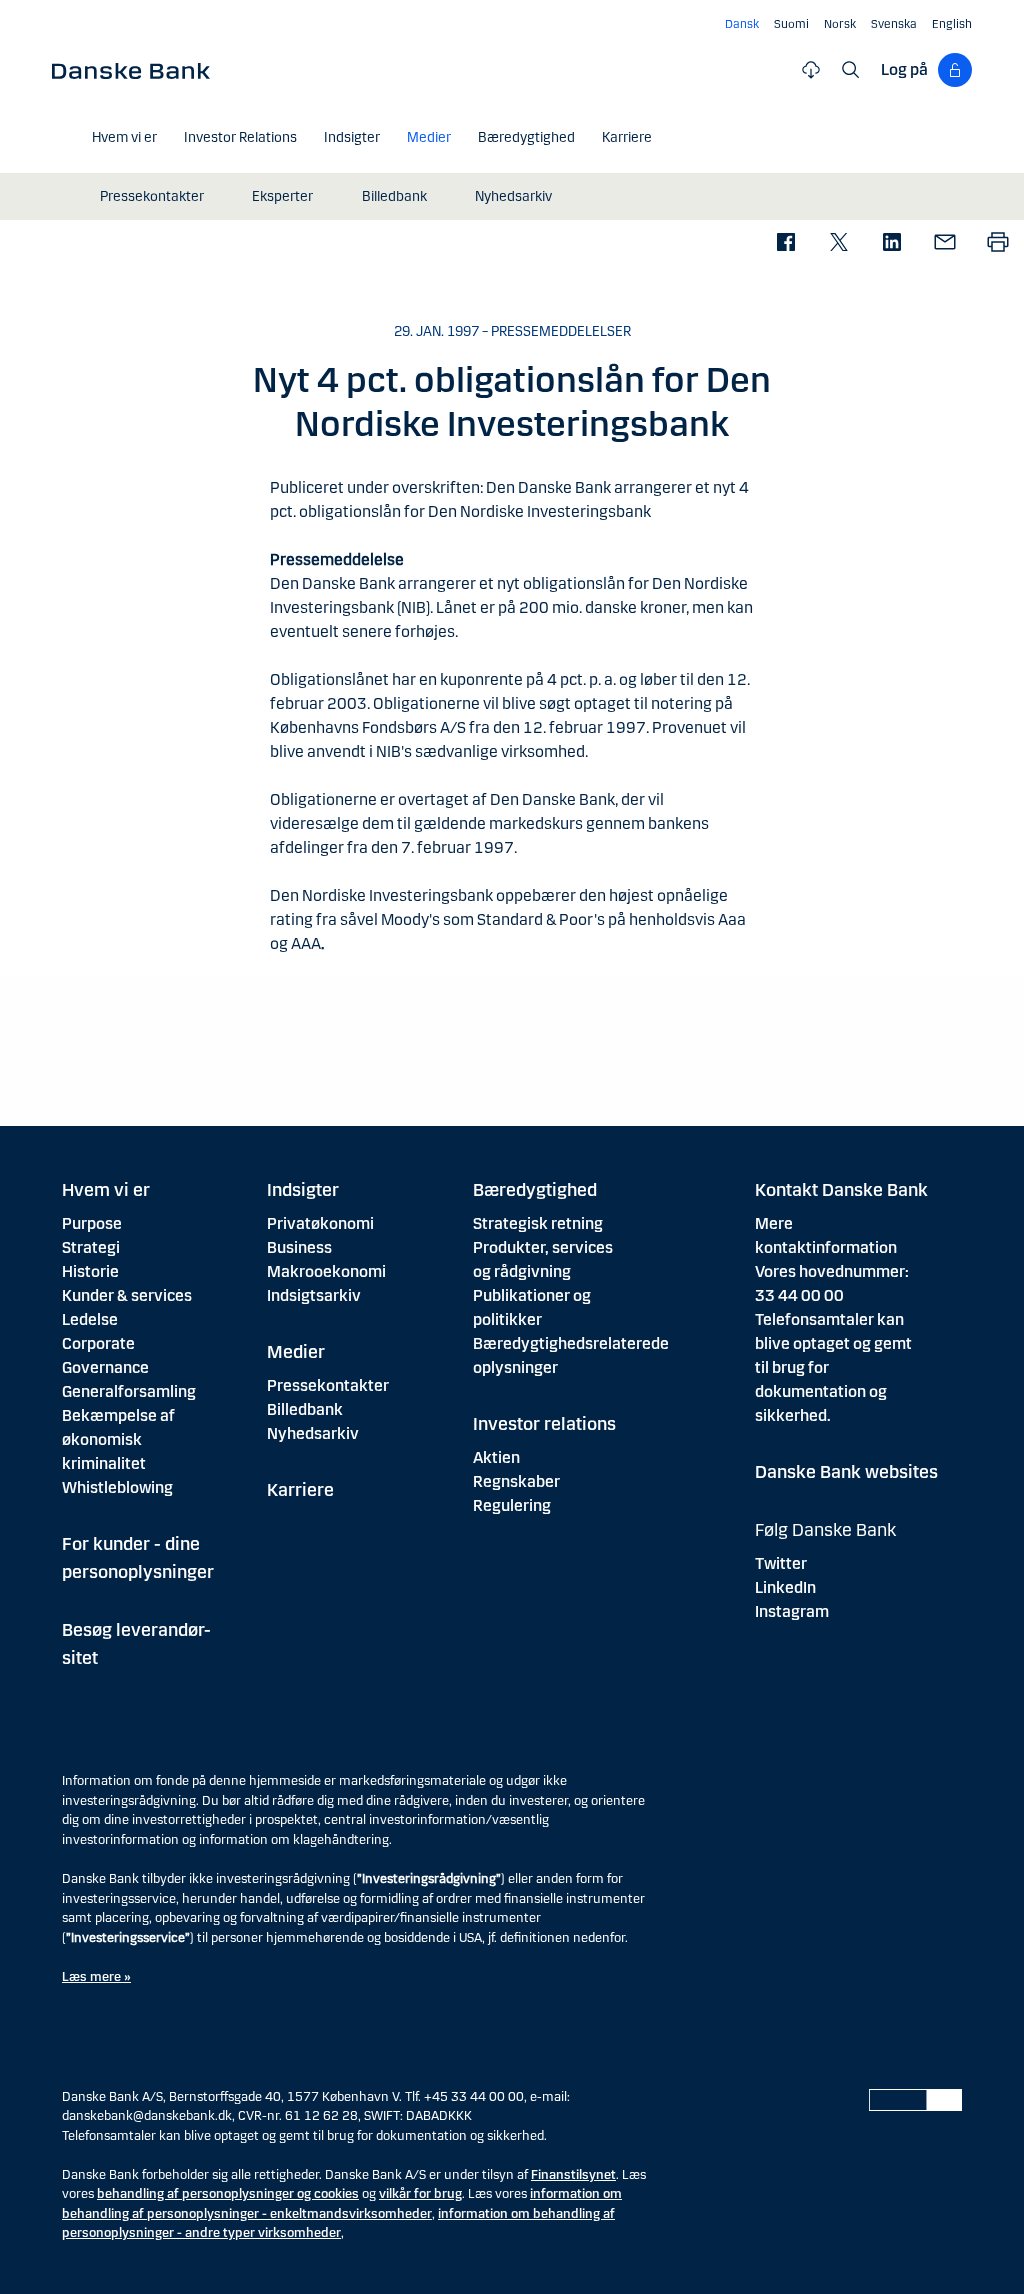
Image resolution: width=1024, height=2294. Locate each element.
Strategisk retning (538, 1223)
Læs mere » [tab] (96, 1977)
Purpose (92, 1223)
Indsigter (303, 1190)
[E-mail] (944, 243)
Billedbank (305, 1409)
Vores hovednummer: (832, 1271)
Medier (296, 1352)
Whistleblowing (117, 1487)
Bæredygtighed (535, 1190)
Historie (90, 1271)
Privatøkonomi (320, 1223)
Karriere (300, 1490)
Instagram (792, 1611)
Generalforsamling (129, 1391)
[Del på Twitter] (838, 243)
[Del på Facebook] (785, 243)
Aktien (496, 1457)
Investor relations (544, 1424)
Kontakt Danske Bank (841, 1190)
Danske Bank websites (846, 1472)
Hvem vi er (106, 1190)
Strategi (91, 1247)
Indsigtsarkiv (314, 1295)
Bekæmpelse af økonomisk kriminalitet (118, 1439)
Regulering (512, 1505)
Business (299, 1247)
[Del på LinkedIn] (891, 243)
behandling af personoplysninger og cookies (228, 2194)
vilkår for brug (420, 2194)
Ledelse (90, 1319)
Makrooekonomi (326, 1271)
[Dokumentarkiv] (811, 70)
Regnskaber (516, 1481)
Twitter (781, 1563)
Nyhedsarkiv (313, 1433)
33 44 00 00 (799, 1295)
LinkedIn (785, 1587)
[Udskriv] (997, 243)
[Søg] (851, 70)
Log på (904, 69)
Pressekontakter (328, 1385)
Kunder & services (127, 1295)
